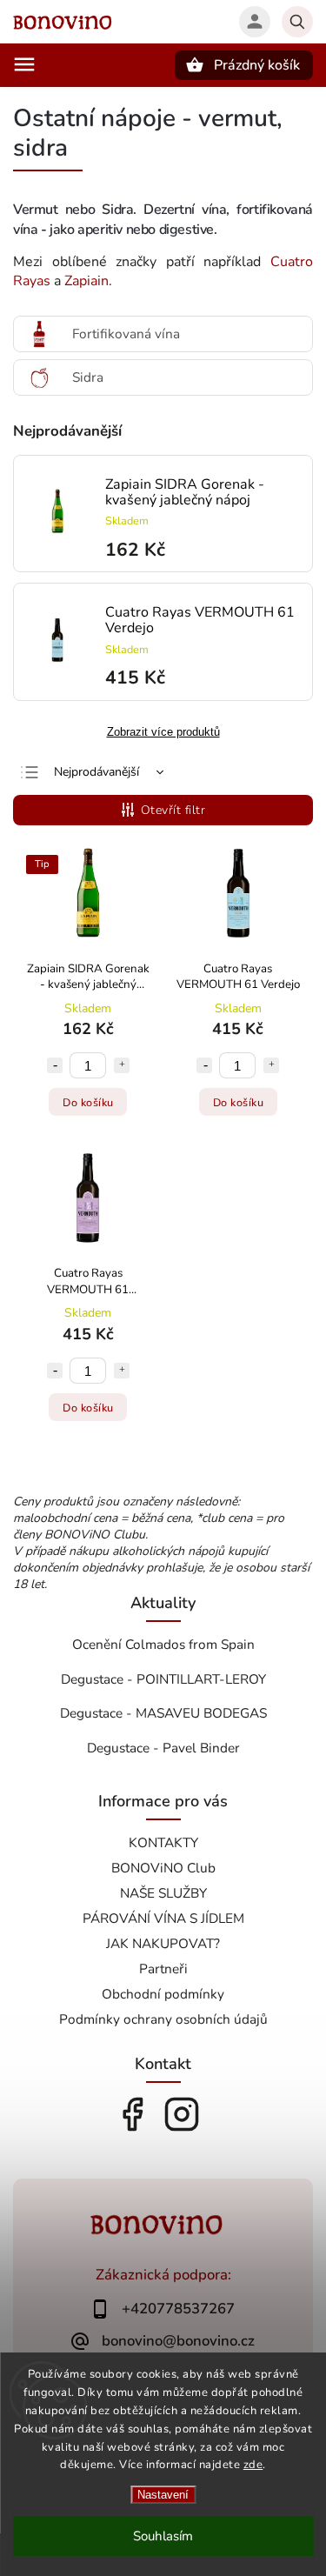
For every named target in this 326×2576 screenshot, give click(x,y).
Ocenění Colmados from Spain (163, 1644)
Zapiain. (88, 281)
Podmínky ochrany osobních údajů (163, 2019)
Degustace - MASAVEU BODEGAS (163, 1713)
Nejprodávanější (96, 772)
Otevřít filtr (173, 810)
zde (253, 2465)
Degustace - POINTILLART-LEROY (163, 1679)
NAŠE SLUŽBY (163, 1893)
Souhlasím (163, 2536)
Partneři (163, 1969)
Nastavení (163, 2495)
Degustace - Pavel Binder (163, 1748)
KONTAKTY (163, 1842)
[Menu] (24, 64)
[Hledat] (297, 22)
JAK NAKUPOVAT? (163, 1943)
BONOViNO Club (163, 1868)
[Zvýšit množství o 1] (122, 1065)
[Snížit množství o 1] (55, 1065)
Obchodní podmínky (163, 1994)
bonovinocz (182, 2114)
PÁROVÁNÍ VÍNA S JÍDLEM (163, 1918)
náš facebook (132, 2114)
